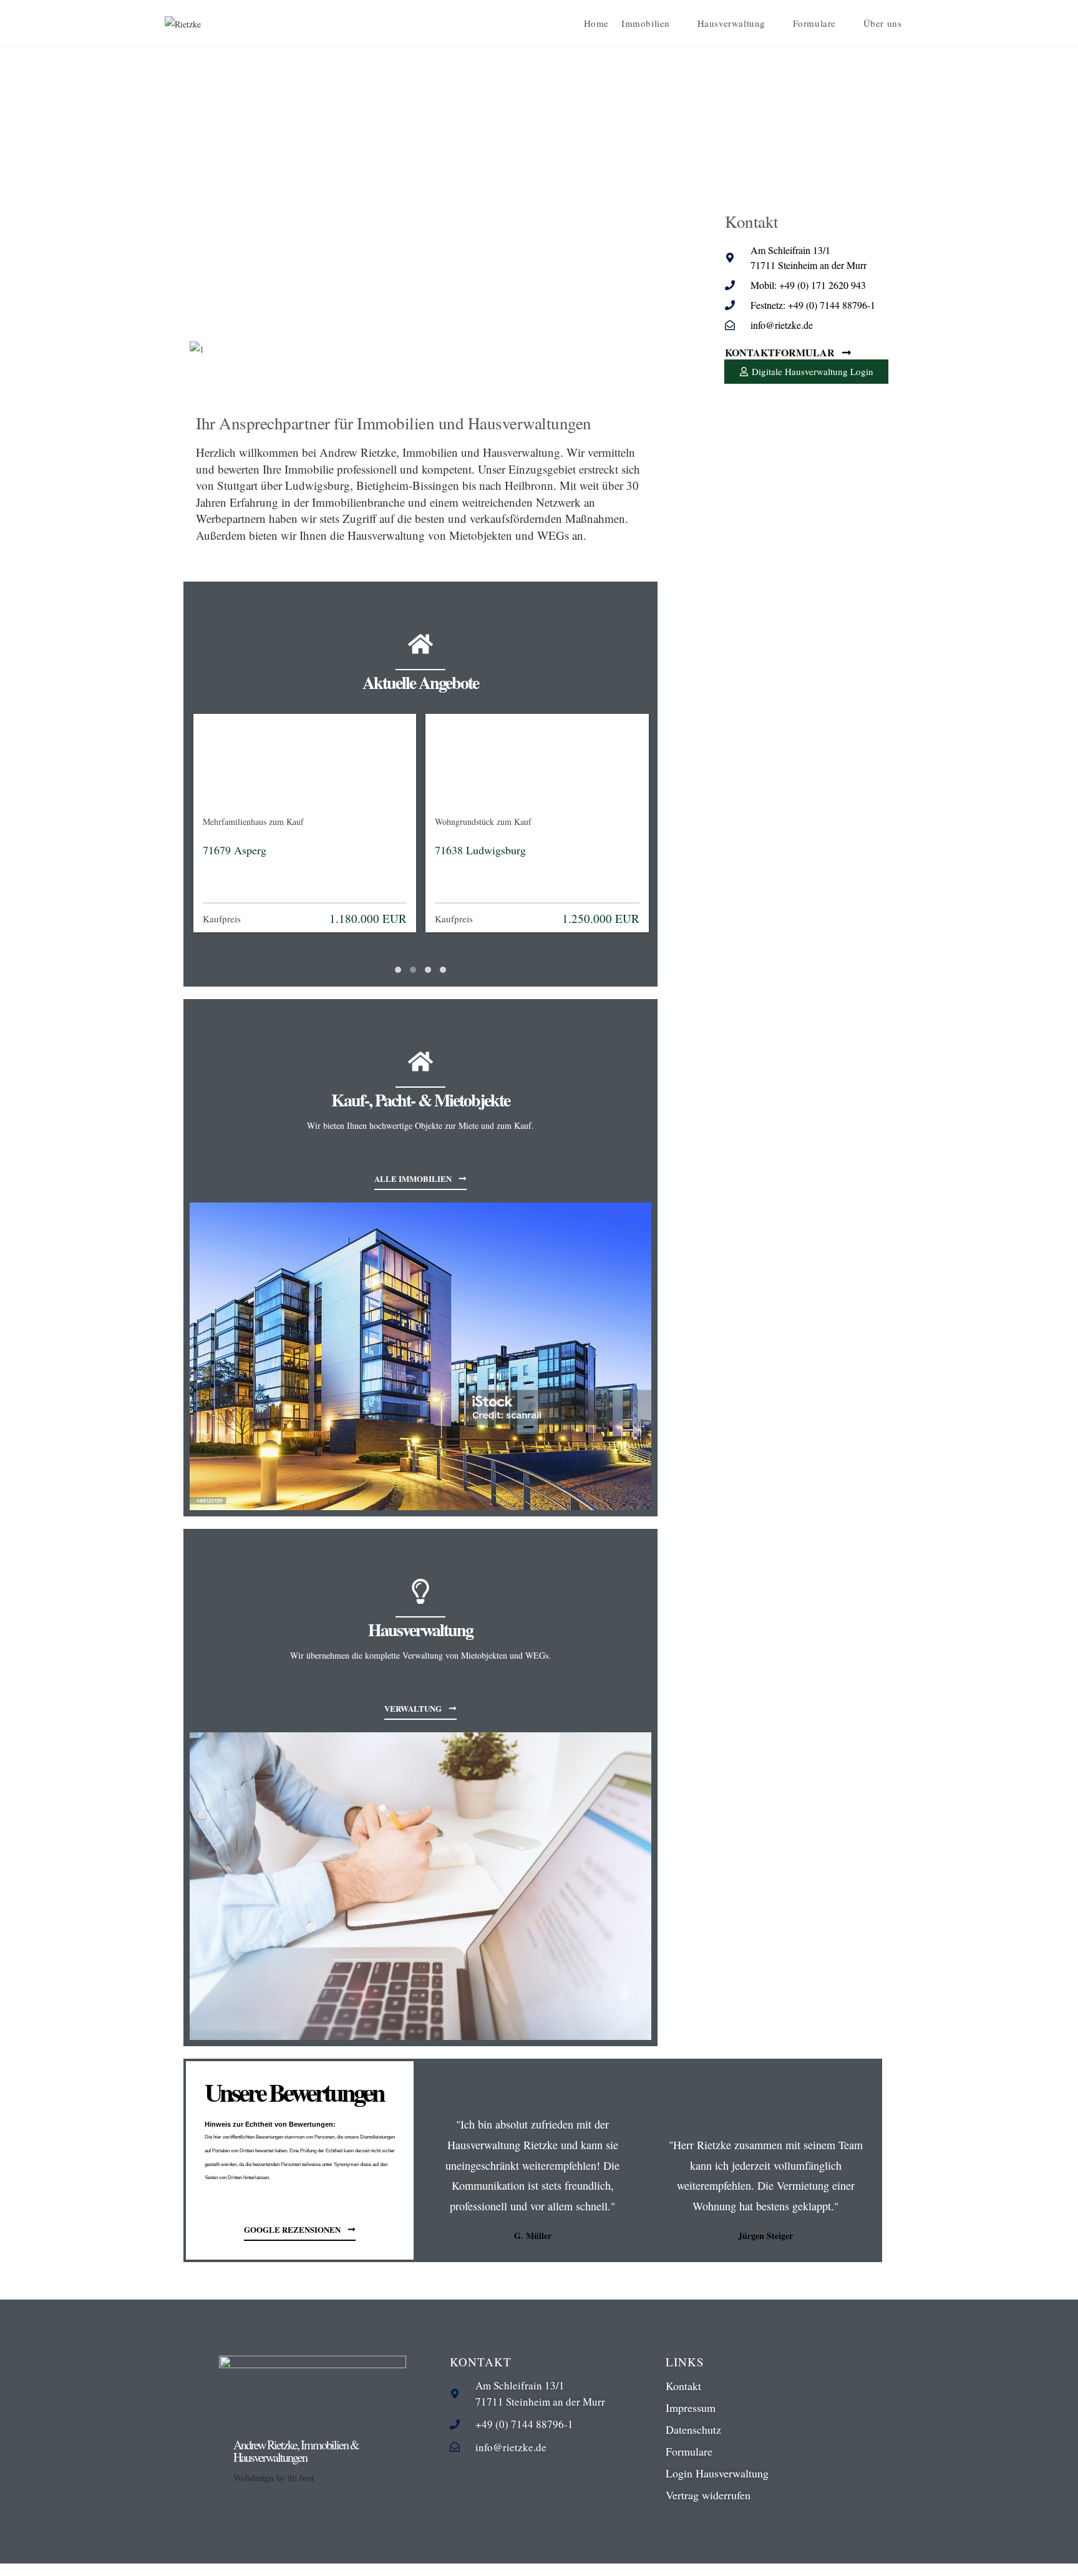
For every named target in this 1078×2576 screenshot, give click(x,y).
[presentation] (416, 953)
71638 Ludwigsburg (480, 850)
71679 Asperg (235, 850)
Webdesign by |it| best (274, 2478)
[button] (398, 970)
